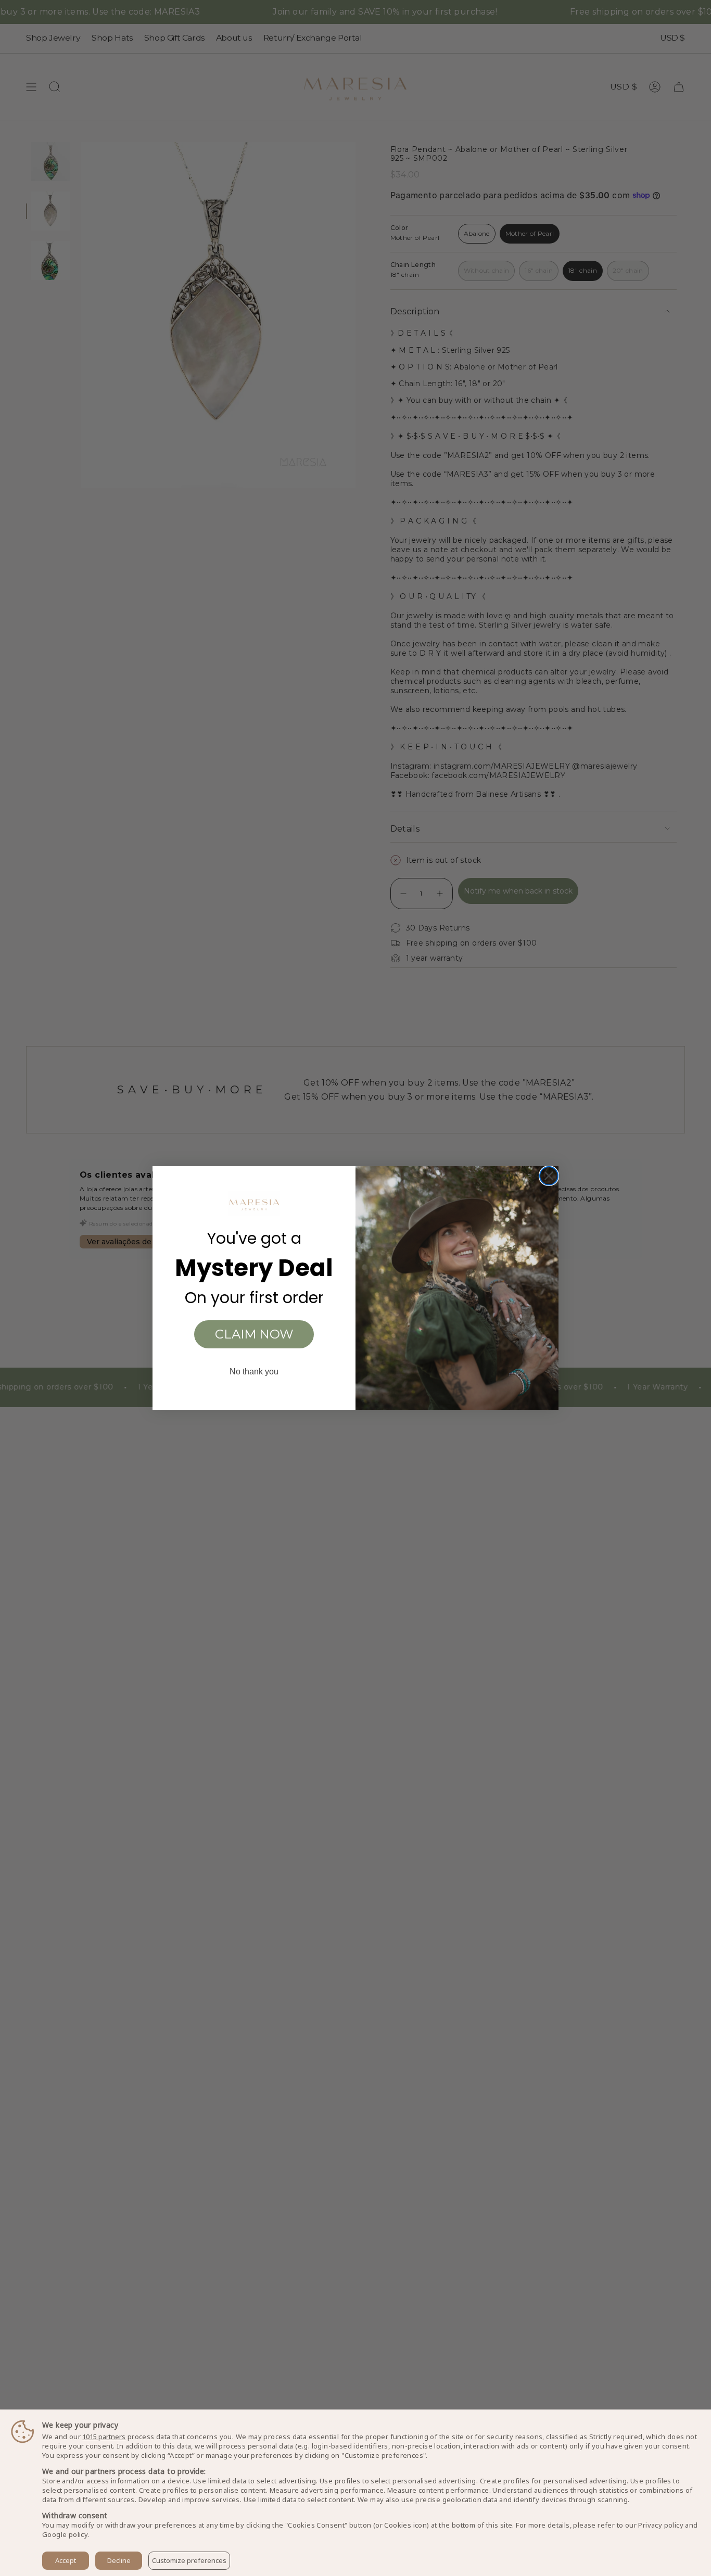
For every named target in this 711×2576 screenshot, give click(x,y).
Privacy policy (661, 2525)
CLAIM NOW (254, 1334)
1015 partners (104, 2437)
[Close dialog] (549, 1176)
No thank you (254, 1372)
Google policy (65, 2534)
